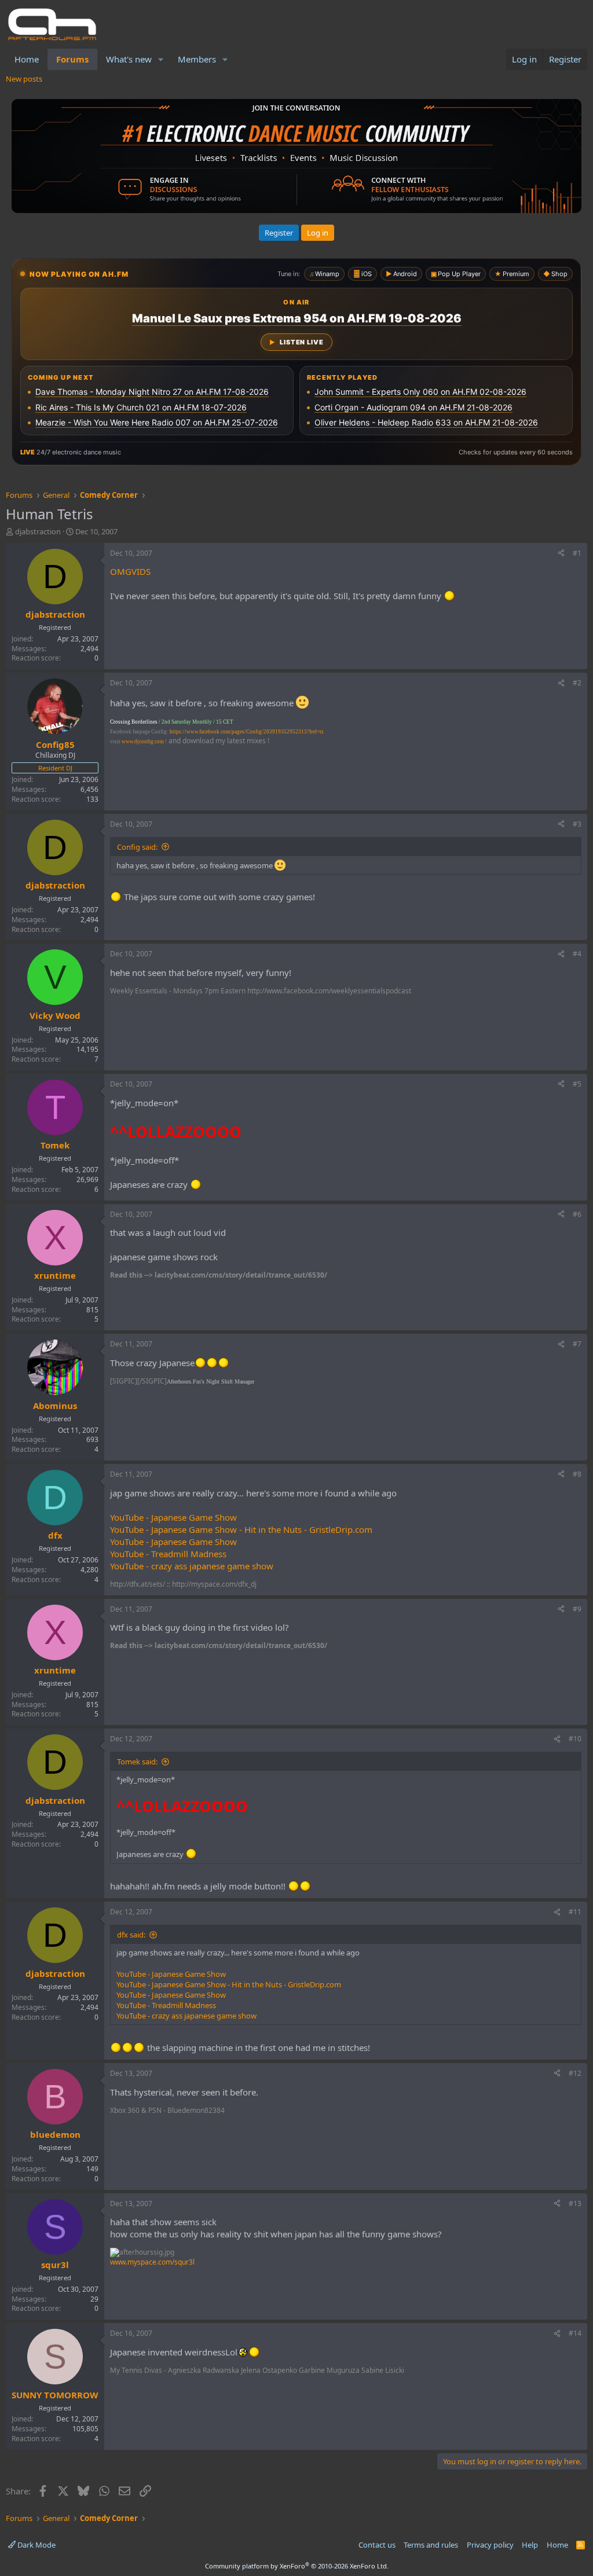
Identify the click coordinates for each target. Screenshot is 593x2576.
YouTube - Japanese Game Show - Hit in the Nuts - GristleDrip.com (241, 1529)
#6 (577, 1214)
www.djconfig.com (143, 742)
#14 (575, 2333)
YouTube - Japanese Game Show (173, 1517)
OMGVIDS (130, 571)
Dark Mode (36, 2545)
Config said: (137, 847)
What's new (129, 59)
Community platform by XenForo (297, 2566)
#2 (577, 683)
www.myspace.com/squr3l (152, 2262)
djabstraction (38, 531)
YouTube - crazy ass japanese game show (192, 1566)
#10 (575, 1739)
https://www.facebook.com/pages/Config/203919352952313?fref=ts (247, 732)
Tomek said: (137, 1762)
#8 (577, 1474)
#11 (575, 1912)
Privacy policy (490, 2545)
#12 (575, 2073)
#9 (577, 1609)
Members (197, 59)
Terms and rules (431, 2545)
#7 (577, 1344)
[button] (161, 59)
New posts (24, 79)
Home (27, 59)
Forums (72, 59)
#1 (577, 553)
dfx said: (131, 1935)
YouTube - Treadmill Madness (168, 1554)
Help (530, 2545)
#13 (575, 2203)
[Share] (561, 554)
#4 (577, 954)
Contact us (377, 2545)
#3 (577, 824)
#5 (577, 1084)
